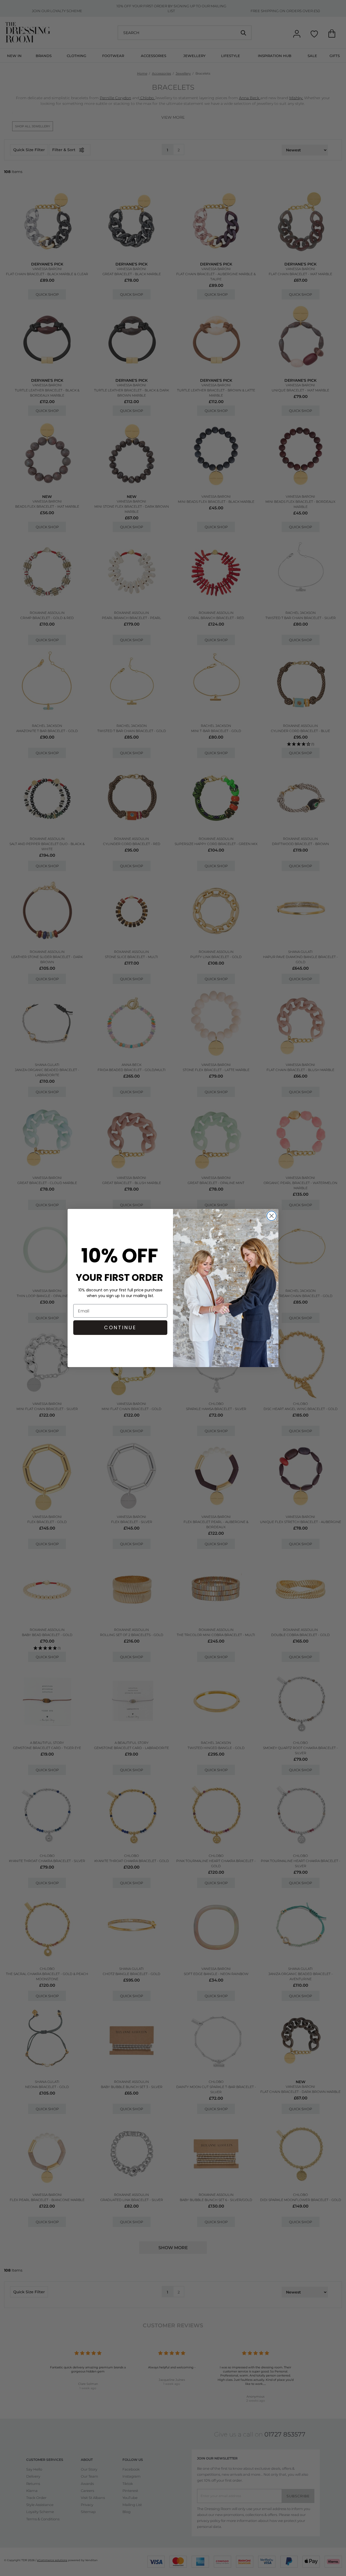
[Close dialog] (272, 1216)
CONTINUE (120, 1327)
